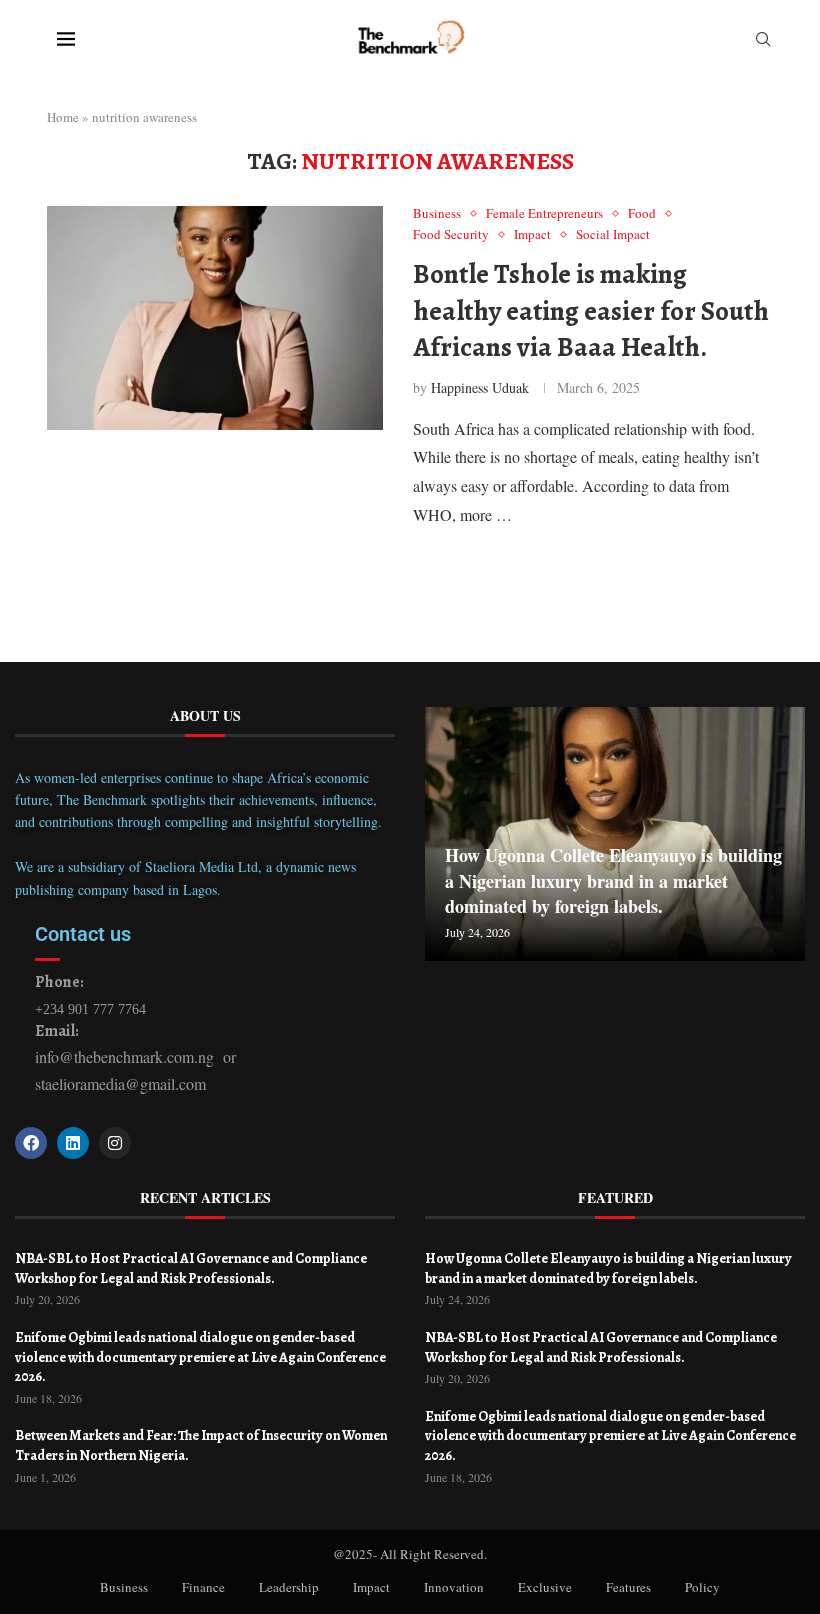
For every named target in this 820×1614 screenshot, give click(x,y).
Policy (702, 1587)
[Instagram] (115, 1143)
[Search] (763, 41)
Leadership (289, 1587)
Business (124, 1587)
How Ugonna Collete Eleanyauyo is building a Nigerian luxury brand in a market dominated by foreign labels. (613, 880)
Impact (371, 1587)
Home (63, 117)
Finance (203, 1587)
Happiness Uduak (480, 387)
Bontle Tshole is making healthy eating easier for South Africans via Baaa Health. (591, 310)
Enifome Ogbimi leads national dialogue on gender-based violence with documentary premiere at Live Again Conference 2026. (200, 1357)
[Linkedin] (73, 1143)
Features (628, 1587)
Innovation (454, 1587)
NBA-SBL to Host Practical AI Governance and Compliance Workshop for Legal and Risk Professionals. (191, 1268)
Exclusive (545, 1587)
